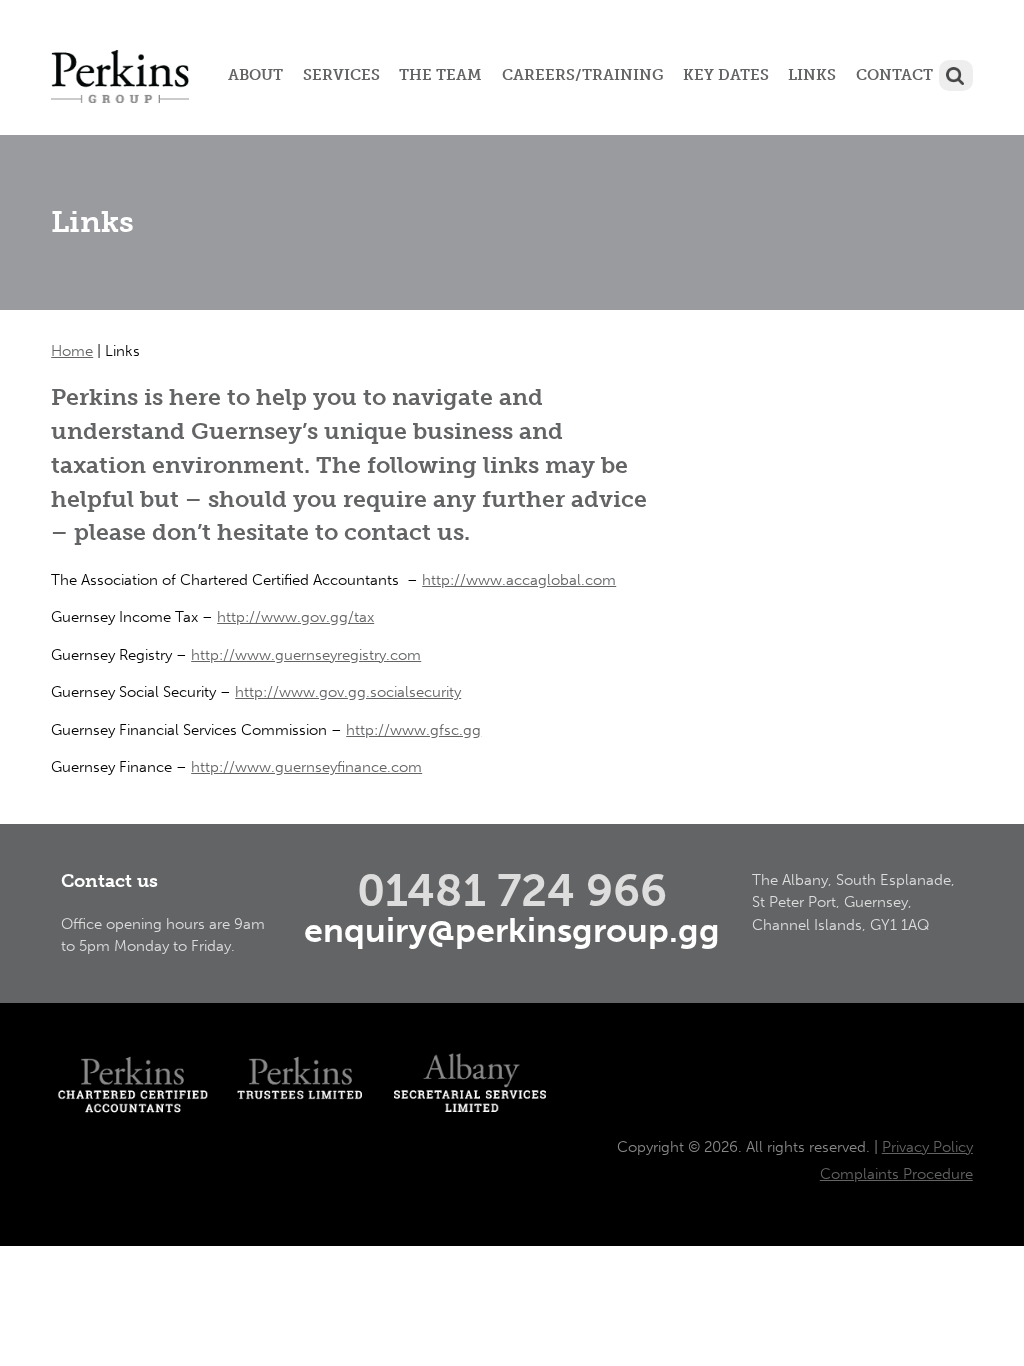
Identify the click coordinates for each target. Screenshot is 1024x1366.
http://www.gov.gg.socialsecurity (348, 692)
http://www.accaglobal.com (519, 580)
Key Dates (726, 75)
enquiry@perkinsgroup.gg (512, 930)
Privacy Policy (927, 1147)
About (255, 75)
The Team (440, 75)
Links (812, 75)
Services (341, 75)
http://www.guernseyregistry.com (306, 655)
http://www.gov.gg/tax (295, 617)
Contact (894, 75)
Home (72, 351)
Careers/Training (583, 75)
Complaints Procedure (896, 1174)
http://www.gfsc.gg (413, 730)
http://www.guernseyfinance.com (306, 767)
